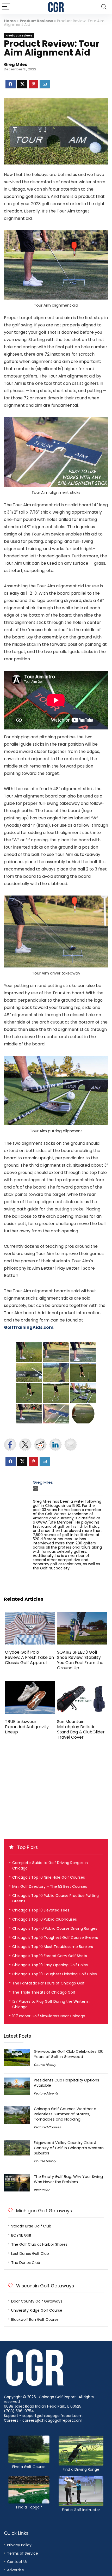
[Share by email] (71, 1445)
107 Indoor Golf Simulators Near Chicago (49, 2016)
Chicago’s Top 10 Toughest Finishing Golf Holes (55, 1974)
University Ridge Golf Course (37, 2310)
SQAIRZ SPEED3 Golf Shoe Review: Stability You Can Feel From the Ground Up (80, 1660)
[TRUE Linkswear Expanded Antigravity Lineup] (30, 1685)
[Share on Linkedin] (55, 1445)
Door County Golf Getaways (37, 2301)
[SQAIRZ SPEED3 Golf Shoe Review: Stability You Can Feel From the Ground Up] (82, 1615)
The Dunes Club (26, 2263)
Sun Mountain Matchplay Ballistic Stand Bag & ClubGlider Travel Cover (81, 1729)
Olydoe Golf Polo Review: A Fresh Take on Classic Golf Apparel (29, 1657)
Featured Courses (47, 2127)
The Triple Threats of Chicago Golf (44, 1992)
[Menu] (6, 7)
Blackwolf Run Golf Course (35, 2319)
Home (10, 21)
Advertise (15, 2570)
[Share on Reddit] (40, 1445)
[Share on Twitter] (25, 1445)
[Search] (104, 7)
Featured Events (46, 2093)
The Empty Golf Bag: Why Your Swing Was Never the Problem (68, 2179)
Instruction (42, 2190)
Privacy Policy (19, 2545)
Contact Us (17, 2562)
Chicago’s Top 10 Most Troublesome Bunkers (53, 1947)
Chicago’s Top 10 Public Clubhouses (45, 1919)
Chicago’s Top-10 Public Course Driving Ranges (55, 1928)
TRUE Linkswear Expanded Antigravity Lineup (27, 1727)
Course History (45, 2065)
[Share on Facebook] (10, 1445)
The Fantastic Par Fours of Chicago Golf (48, 1983)
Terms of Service (23, 2553)
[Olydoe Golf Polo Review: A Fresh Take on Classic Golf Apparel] (30, 1615)
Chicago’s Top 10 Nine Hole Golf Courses (49, 1877)
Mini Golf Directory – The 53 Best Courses (50, 1886)
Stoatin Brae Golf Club (31, 2226)
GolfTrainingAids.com (29, 1327)
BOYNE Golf (21, 2235)
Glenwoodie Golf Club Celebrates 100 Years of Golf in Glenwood (69, 2054)
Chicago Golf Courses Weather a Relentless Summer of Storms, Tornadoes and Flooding (65, 2114)
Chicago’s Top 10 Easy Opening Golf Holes (50, 1965)
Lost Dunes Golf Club (30, 2254)
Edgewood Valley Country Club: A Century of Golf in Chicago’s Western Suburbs (69, 2148)
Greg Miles (15, 65)
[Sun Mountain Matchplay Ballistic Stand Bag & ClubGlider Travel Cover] (82, 1685)
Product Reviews (36, 21)
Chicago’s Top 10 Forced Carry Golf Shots (50, 1956)
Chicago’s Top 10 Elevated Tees (41, 1910)
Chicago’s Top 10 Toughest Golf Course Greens (55, 1938)
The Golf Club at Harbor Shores (39, 2244)
